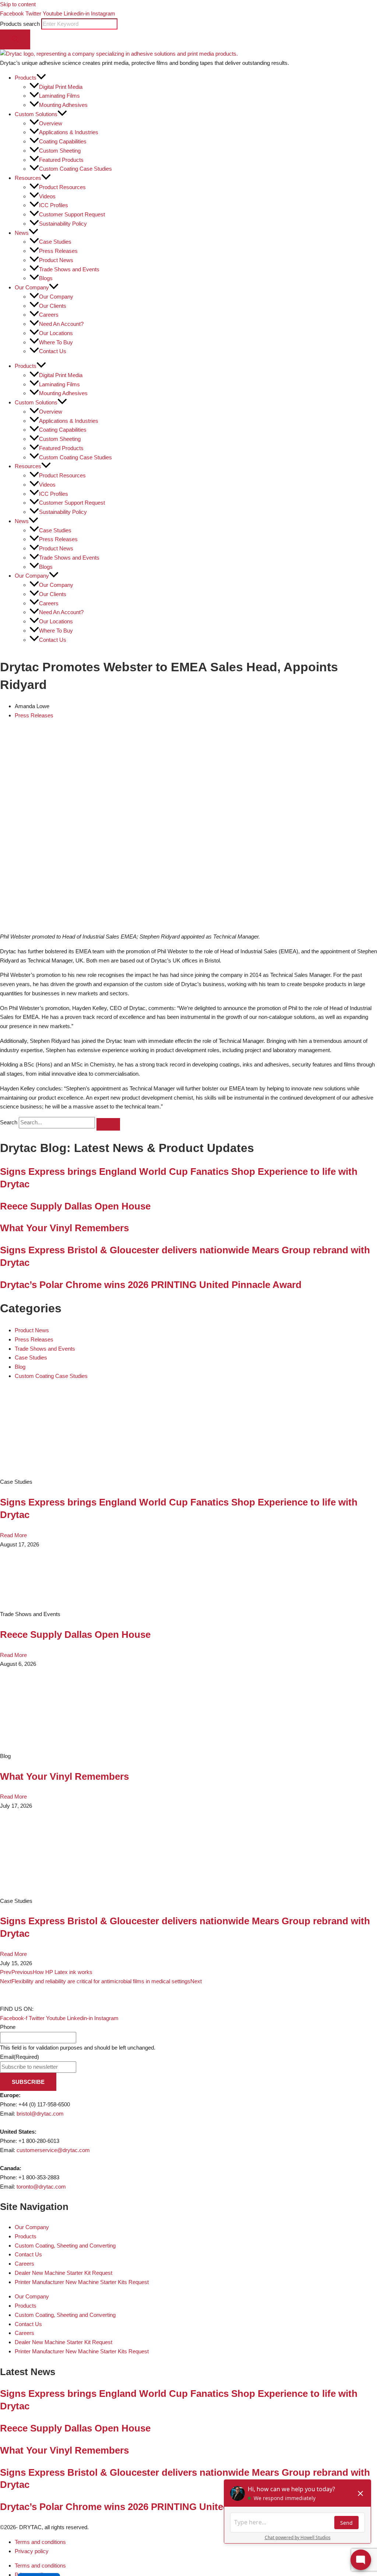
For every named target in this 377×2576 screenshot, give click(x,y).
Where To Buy (56, 342)
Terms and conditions (40, 2542)
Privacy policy (32, 2551)
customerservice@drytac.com (53, 2150)
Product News (56, 260)
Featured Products (61, 160)
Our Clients (53, 306)
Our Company (56, 297)
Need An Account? (61, 324)
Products (26, 2236)
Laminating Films (59, 96)
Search (9, 1122)
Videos (47, 196)
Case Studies (55, 242)
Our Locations (56, 333)
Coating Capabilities (63, 141)
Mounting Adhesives (63, 105)
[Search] (15, 39)
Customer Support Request (72, 214)
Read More (13, 1535)
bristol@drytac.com (40, 2114)
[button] (41, 78)
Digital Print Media (61, 87)
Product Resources (62, 187)
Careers (49, 315)
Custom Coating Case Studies (75, 169)
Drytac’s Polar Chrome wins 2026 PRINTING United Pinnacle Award (151, 1285)
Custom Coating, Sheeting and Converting (65, 2246)
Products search (21, 24)
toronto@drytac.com (41, 2187)
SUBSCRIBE (28, 2082)
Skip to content (18, 4)
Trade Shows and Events (69, 269)
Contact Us (53, 351)
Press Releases (58, 251)
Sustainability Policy (63, 224)
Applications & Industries (69, 132)
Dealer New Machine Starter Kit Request (64, 2273)
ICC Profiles (54, 205)
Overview (51, 123)
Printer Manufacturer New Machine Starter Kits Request (82, 2282)
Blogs (46, 278)
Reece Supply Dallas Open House (75, 1206)
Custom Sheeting (60, 151)
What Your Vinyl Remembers (64, 1228)
